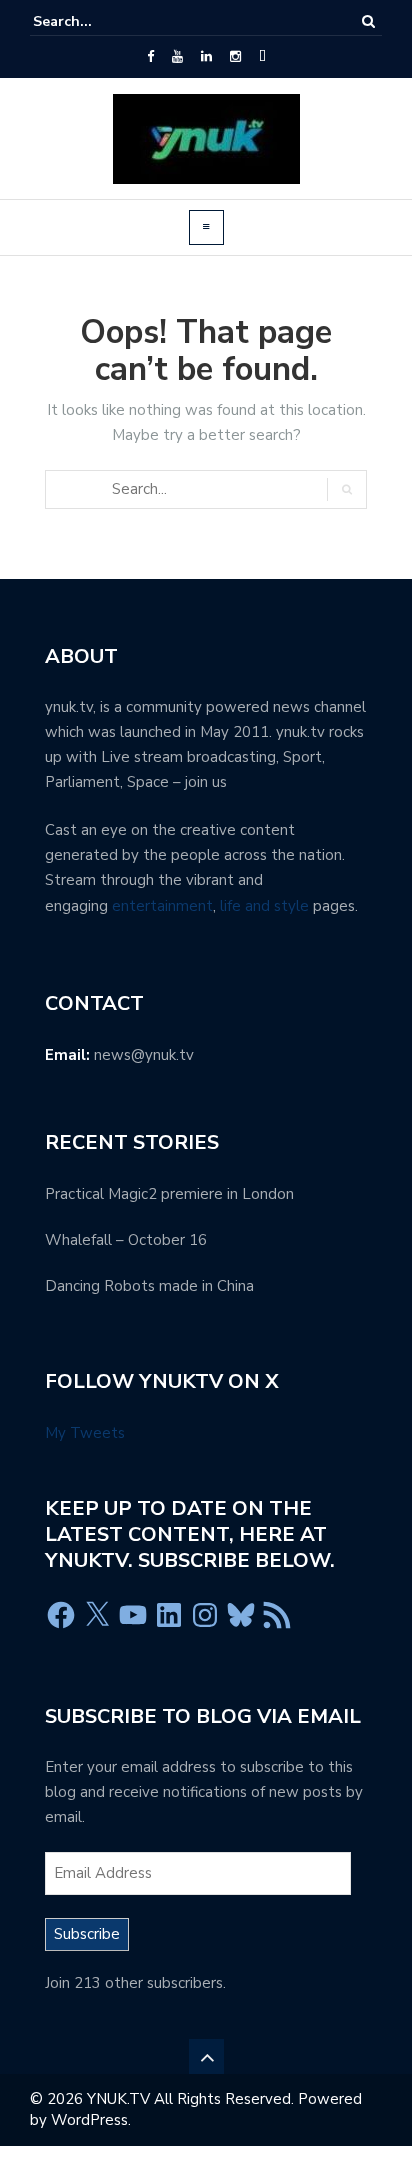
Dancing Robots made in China (149, 1286)
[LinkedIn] (206, 57)
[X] (97, 1615)
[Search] (368, 21)
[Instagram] (235, 57)
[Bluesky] (241, 1615)
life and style (264, 906)
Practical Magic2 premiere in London (169, 1194)
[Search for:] (94, 21)
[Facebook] (150, 57)
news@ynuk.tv (144, 1055)
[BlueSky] (262, 57)
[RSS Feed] (277, 1615)
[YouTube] (177, 57)
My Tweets (85, 1433)
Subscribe (87, 1934)
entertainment (162, 906)
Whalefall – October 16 (126, 1240)
